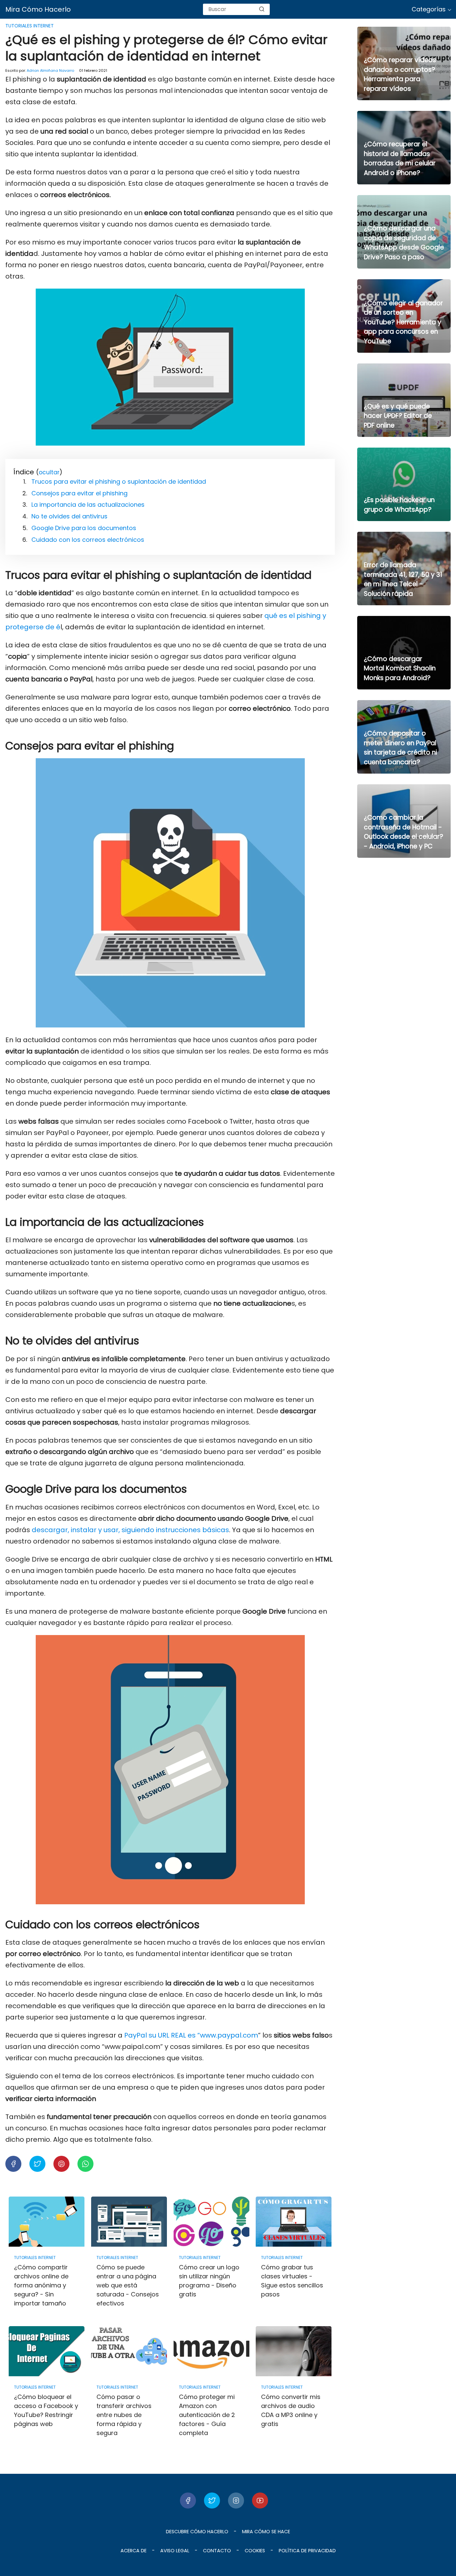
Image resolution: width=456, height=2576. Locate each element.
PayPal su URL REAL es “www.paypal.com (191, 2035)
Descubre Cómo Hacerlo (197, 2532)
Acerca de (134, 2551)
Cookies (255, 2551)
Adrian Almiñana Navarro (50, 70)
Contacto (217, 2551)
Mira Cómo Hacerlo (38, 9)
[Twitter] (212, 2501)
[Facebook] (188, 2501)
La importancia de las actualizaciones (88, 505)
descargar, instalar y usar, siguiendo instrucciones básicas (130, 1530)
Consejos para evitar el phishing (79, 493)
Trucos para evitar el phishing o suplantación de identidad (119, 481)
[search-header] (262, 9)
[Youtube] (260, 2501)
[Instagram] (236, 2501)
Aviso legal (175, 2551)
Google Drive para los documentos (84, 528)
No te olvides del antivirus (69, 516)
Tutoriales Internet (30, 26)
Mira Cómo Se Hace (266, 2532)
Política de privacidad (307, 2551)
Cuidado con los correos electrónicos (88, 540)
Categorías (429, 9)
